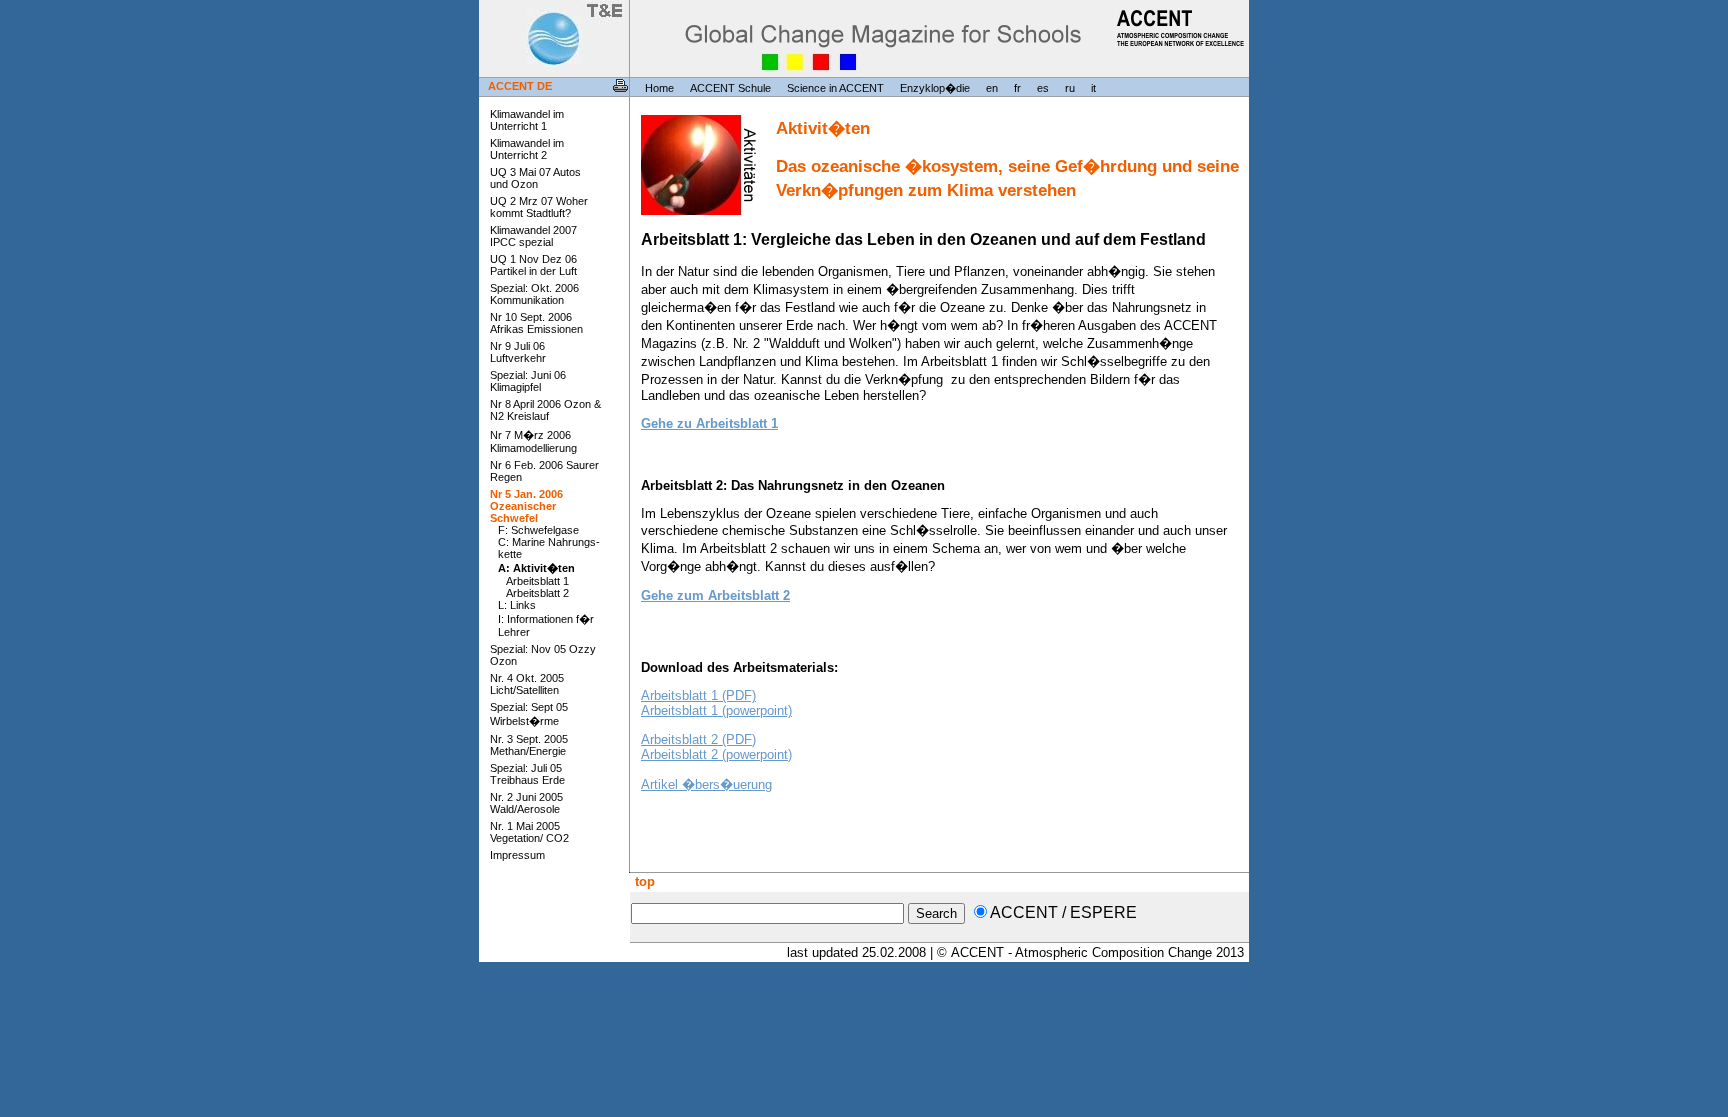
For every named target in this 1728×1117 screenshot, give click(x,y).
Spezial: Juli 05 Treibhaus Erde (527, 774)
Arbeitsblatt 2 (537, 593)
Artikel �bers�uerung (706, 784)
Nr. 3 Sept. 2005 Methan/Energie (529, 745)
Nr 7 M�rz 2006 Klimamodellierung (533, 441)
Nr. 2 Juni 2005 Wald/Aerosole (526, 803)
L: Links (517, 605)
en (992, 88)
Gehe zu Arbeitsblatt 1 (709, 423)
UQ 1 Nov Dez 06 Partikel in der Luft (533, 265)
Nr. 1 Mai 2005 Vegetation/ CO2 (529, 832)
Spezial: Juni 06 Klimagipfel (528, 381)
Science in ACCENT (835, 88)
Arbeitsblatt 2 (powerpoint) (716, 754)
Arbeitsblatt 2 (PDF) (698, 739)
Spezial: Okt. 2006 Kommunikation (534, 294)
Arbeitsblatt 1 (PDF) (698, 695)
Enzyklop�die (935, 88)
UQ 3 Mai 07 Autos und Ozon (535, 178)
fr (1017, 88)
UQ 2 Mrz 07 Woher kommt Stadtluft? (539, 207)
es (1043, 88)
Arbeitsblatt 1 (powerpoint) (716, 710)
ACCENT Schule (730, 88)
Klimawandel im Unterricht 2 (527, 149)
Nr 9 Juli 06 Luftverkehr (518, 352)
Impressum (517, 855)
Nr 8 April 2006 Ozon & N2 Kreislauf (545, 410)
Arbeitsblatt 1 (537, 581)
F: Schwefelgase (538, 530)
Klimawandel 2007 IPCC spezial (533, 236)
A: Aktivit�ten (536, 568)
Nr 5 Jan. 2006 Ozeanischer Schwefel (526, 506)
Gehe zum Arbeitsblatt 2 (715, 595)
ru (1070, 88)
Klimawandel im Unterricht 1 (527, 120)
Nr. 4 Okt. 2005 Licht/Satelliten (527, 684)
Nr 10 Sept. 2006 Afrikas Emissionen (536, 323)
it (1093, 88)
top (643, 881)
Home (659, 88)
